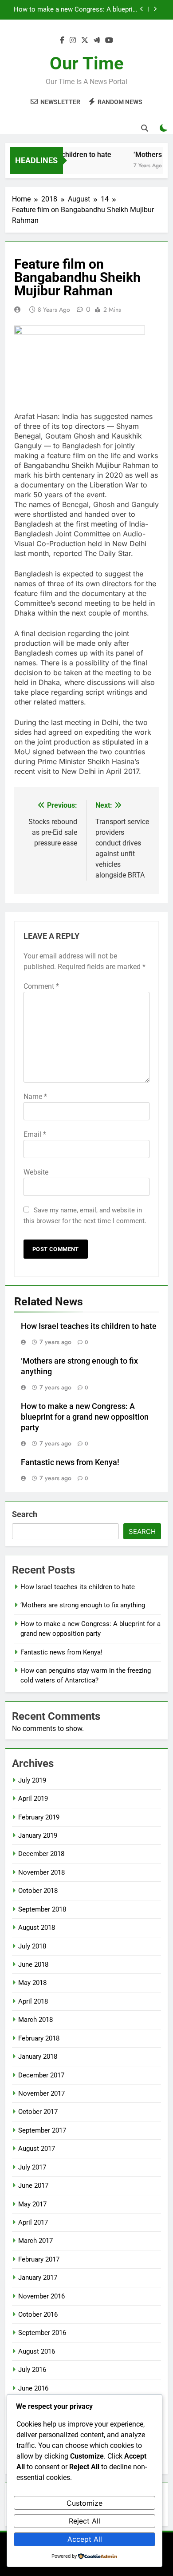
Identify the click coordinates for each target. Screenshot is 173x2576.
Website (36, 1172)
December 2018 (41, 1854)
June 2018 (33, 1964)
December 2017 (41, 2075)
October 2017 (38, 2112)
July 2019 (32, 1780)
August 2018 (37, 1928)
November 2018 (41, 1872)
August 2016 (37, 2351)
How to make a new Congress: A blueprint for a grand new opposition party (85, 1417)
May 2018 (32, 1983)
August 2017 (37, 2149)
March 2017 (35, 2241)
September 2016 (42, 2333)
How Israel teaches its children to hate (89, 1326)
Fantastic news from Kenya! (97, 15)
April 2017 (33, 2222)
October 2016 (38, 2314)
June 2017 (33, 2186)
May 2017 (32, 2204)
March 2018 (35, 2020)
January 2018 (38, 2057)
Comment (41, 986)
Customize (85, 2503)
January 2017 (38, 2278)
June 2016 (33, 2388)
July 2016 (32, 2370)
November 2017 (41, 2093)
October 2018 (38, 1891)
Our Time (87, 63)
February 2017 (39, 2259)
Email (35, 1134)
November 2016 (41, 2296)
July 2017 (32, 2167)
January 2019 (38, 1835)
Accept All (85, 2539)
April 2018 (33, 2001)
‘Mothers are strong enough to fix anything (83, 1605)
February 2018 (39, 2038)
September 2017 (42, 2130)
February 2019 (39, 1817)
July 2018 (32, 1946)
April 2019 (33, 1799)
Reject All (85, 2521)
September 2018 (42, 1909)
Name (35, 1097)
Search (25, 1514)
